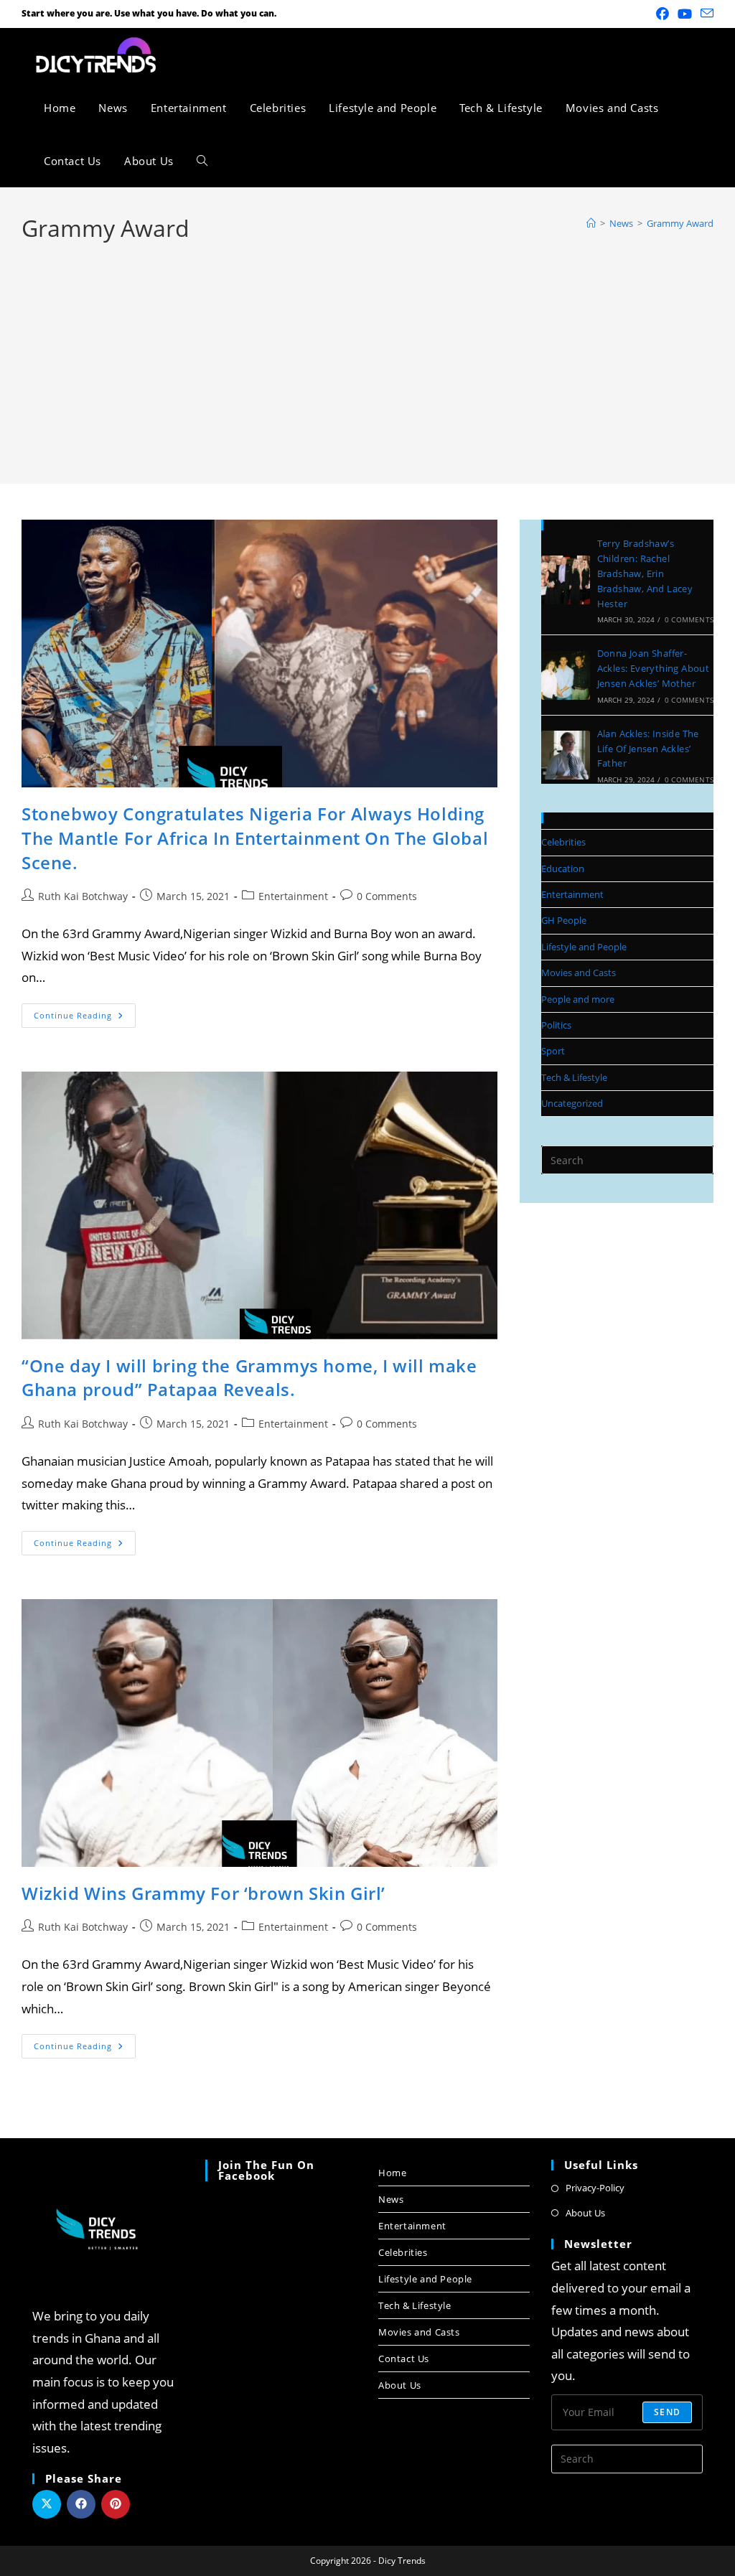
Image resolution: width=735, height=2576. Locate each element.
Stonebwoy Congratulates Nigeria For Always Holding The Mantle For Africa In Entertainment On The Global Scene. (255, 838)
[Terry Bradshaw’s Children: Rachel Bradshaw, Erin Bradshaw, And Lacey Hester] (566, 580)
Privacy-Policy (595, 2188)
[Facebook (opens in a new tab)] (663, 14)
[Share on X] (47, 2504)
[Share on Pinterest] (116, 2504)
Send (667, 2412)
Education (563, 868)
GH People (564, 920)
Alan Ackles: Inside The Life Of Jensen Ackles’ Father (648, 749)
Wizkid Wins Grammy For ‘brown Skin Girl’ (203, 1893)
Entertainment (293, 896)
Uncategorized (572, 1103)
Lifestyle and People (584, 947)
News (391, 2199)
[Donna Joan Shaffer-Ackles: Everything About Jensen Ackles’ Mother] (566, 675)
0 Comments (387, 896)
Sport (553, 1051)
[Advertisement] (367, 352)
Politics (556, 1025)
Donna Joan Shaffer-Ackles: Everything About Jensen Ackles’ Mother (654, 668)
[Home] (591, 223)
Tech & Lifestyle (574, 1077)
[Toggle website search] (202, 161)
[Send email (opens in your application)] (705, 14)
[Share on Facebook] (81, 2504)
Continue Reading (85, 1012)
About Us (400, 2385)
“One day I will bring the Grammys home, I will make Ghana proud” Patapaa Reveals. (249, 1378)
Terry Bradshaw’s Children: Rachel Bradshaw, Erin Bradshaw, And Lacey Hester (645, 573)
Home (392, 2173)
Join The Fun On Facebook (266, 2170)
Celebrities (563, 842)
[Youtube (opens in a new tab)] (685, 14)
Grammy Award (680, 223)
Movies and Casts (579, 973)
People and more (578, 999)
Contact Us (404, 2359)
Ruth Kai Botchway (83, 896)
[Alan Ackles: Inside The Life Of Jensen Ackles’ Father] (566, 755)
